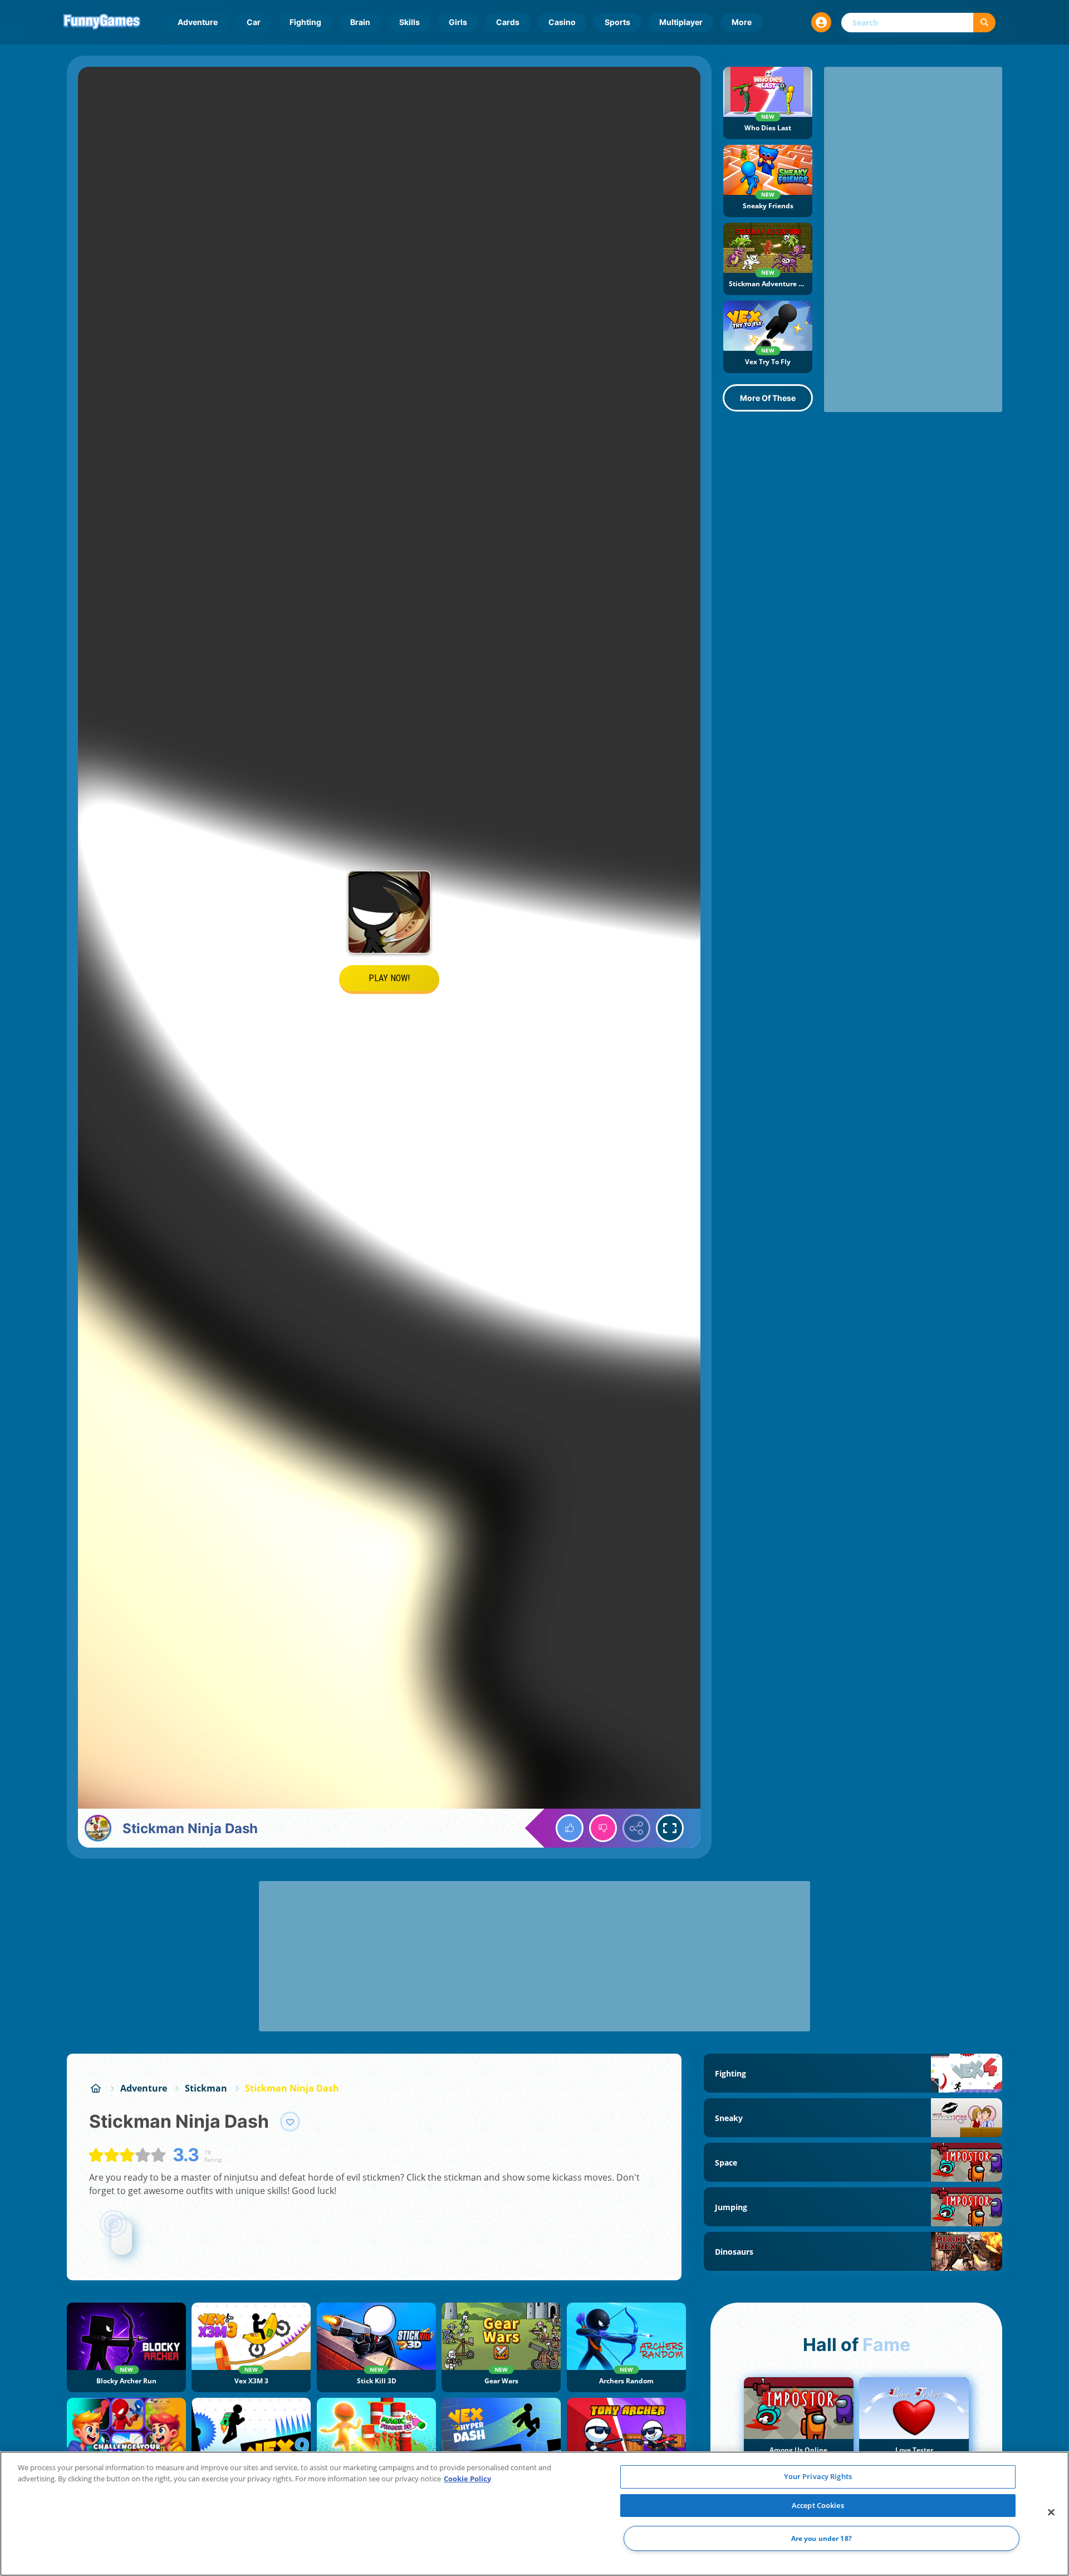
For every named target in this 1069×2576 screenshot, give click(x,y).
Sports (617, 22)
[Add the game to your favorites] (290, 2122)
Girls (458, 22)
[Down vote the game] (603, 1828)
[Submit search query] (984, 23)
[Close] (1051, 2513)
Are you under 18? (822, 2538)
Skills (410, 22)
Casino (562, 22)
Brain (360, 22)
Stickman (206, 2088)
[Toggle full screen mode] (670, 1828)
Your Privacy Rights (818, 2476)
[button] (821, 22)
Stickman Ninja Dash (292, 2088)
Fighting (305, 22)
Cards (508, 22)
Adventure (198, 22)
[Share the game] (636, 1828)
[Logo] (102, 22)
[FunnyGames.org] (96, 2088)
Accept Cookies (818, 2505)
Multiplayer (681, 22)
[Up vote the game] (570, 1828)
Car (254, 22)
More (742, 22)
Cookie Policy (467, 2479)
